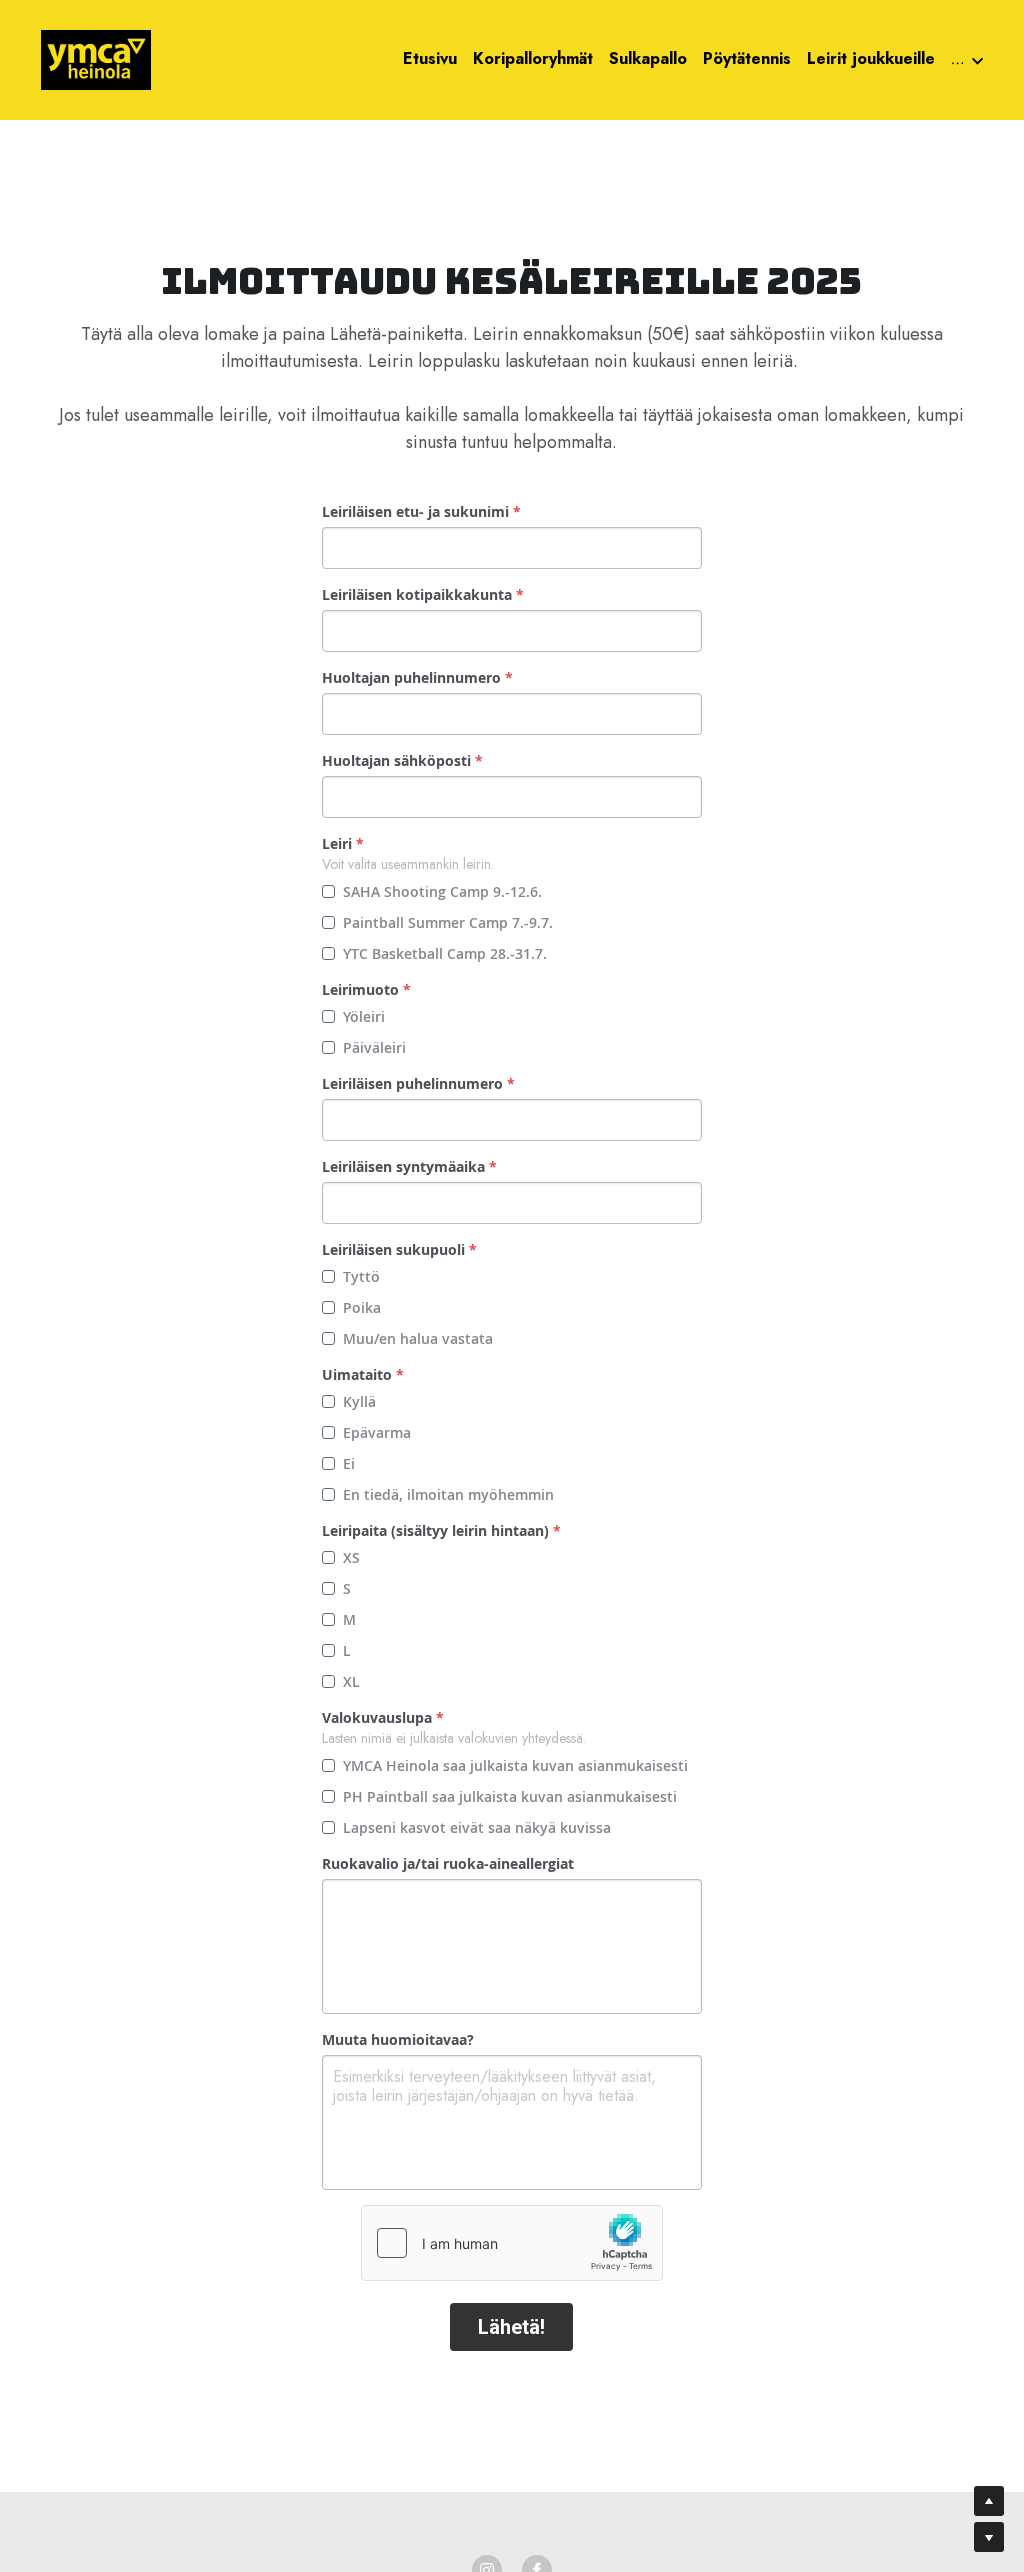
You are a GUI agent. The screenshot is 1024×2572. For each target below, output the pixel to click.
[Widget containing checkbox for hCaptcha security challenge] (512, 2243)
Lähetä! (511, 2327)
